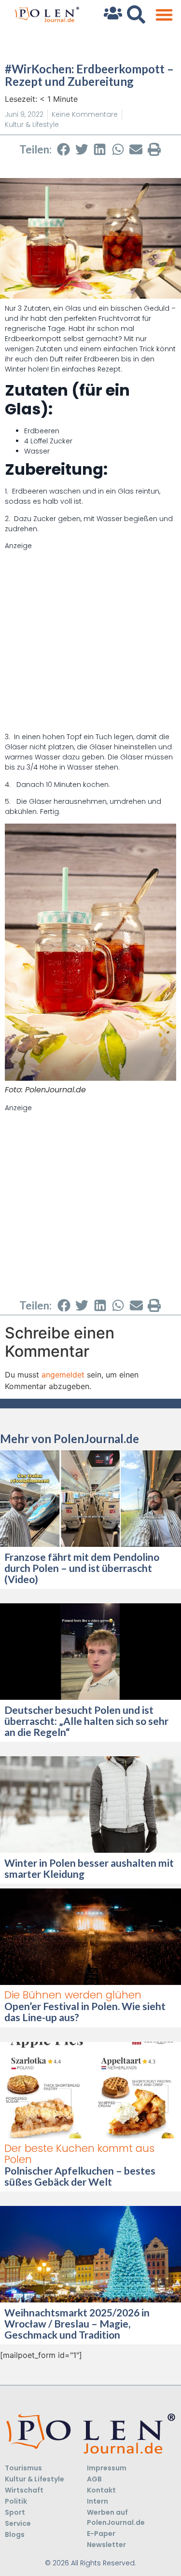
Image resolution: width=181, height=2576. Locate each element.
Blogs (15, 2535)
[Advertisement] (90, 641)
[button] (164, 15)
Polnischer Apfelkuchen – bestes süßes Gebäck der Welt (80, 2176)
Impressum (107, 2468)
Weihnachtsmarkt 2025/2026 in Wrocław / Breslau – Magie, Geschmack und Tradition (77, 2323)
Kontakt (101, 2490)
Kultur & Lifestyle (32, 124)
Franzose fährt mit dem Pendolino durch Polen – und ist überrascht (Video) (82, 1568)
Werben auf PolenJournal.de (116, 2517)
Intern (97, 2501)
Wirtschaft (24, 2490)
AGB (94, 2479)
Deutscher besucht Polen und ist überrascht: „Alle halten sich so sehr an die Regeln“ (86, 1721)
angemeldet (63, 1375)
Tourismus (23, 2468)
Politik (16, 2501)
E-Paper (101, 2534)
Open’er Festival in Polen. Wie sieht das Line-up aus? (85, 2011)
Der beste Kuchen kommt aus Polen (79, 2154)
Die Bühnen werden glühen (73, 1995)
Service (18, 2523)
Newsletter (106, 2545)
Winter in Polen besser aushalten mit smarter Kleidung (89, 1868)
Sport (15, 2512)
